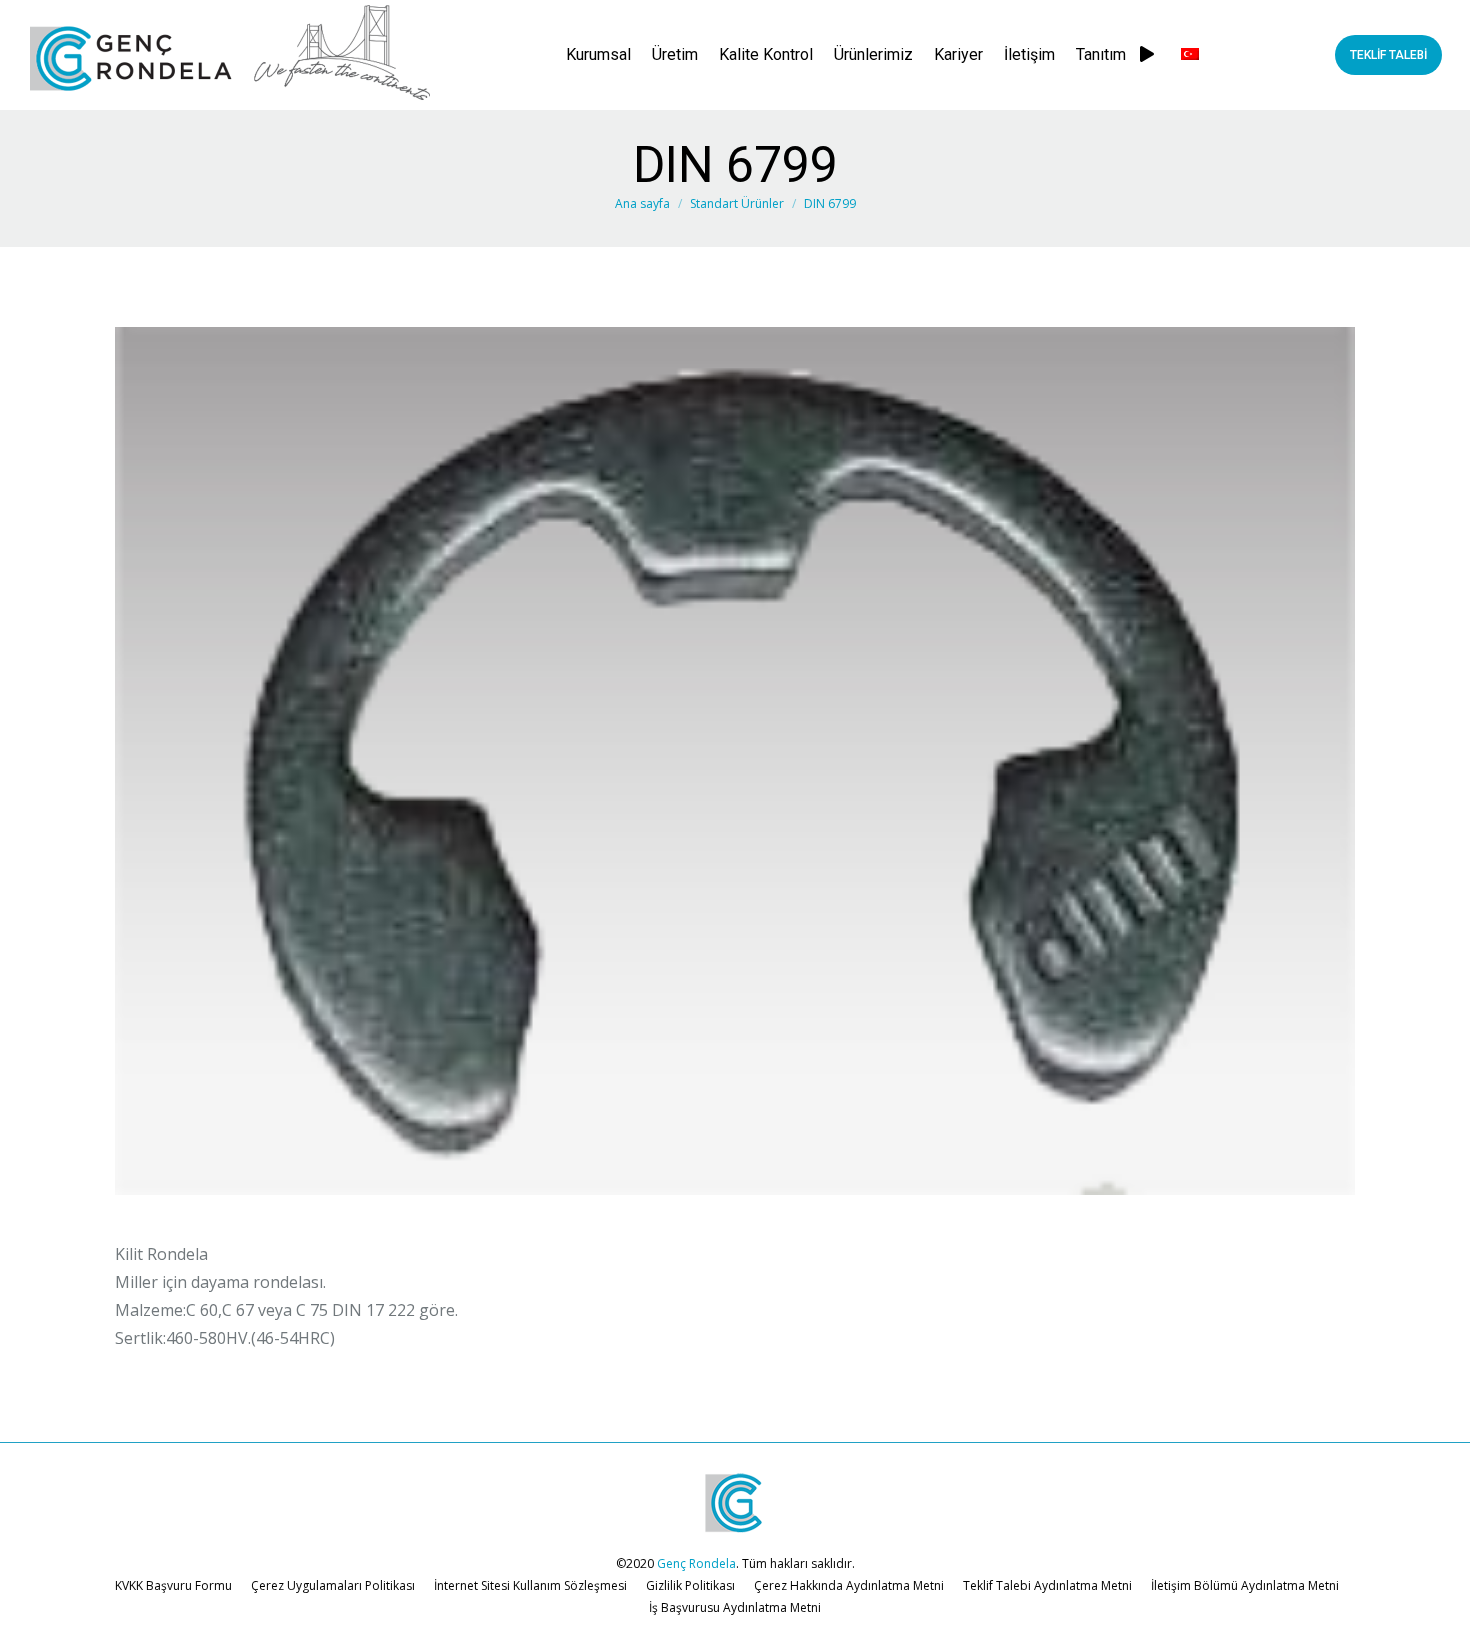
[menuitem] (598, 55)
